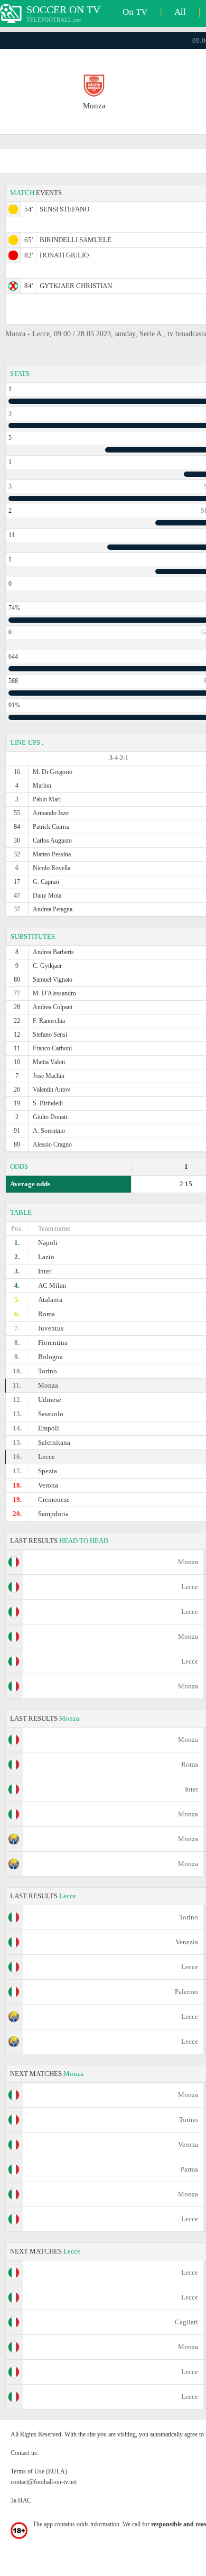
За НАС (21, 2500)
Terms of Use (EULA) (39, 2471)
